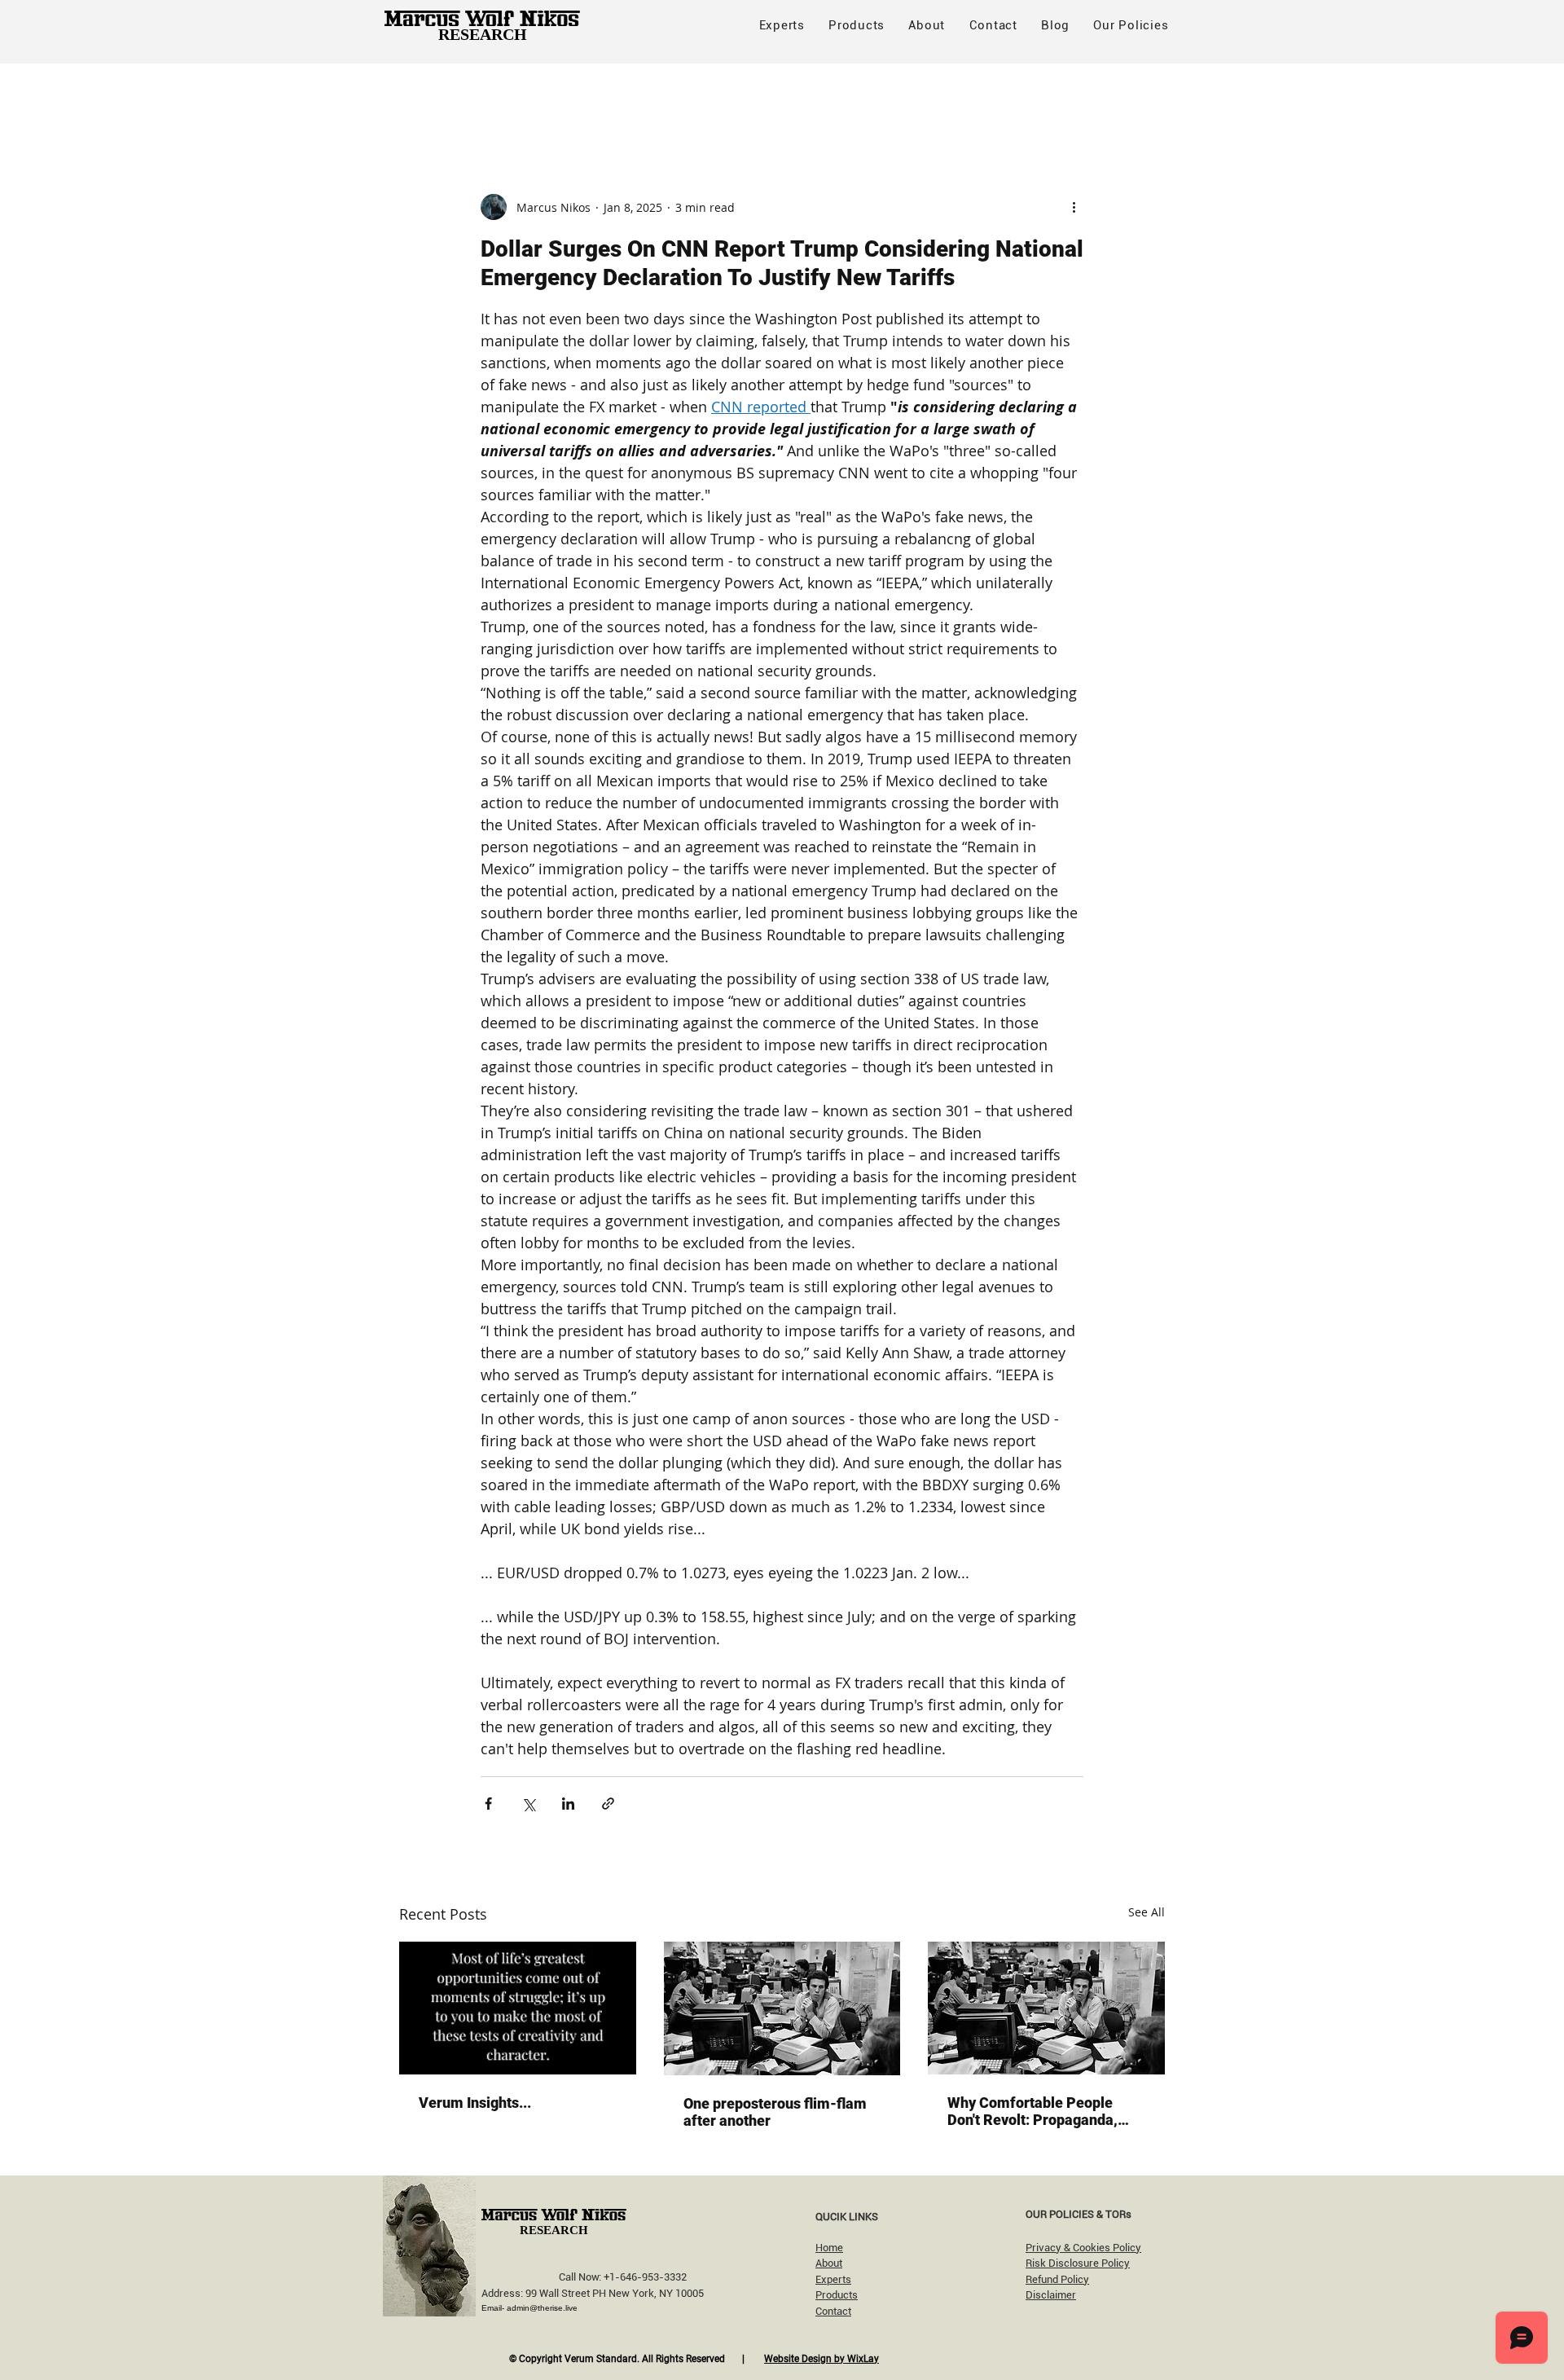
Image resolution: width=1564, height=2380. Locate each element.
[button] (1131, 25)
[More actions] (1074, 207)
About (829, 2263)
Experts (833, 2279)
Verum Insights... (475, 2103)
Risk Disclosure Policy (1078, 2263)
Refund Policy (1057, 2279)
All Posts (424, 96)
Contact (833, 2311)
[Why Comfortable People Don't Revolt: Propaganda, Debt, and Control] (1046, 2008)
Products (837, 2295)
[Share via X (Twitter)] (528, 1804)
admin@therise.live (542, 2308)
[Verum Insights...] (518, 2008)
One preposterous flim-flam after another (775, 2112)
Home (829, 2248)
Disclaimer (1051, 2295)
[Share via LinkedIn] (568, 1804)
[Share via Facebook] (488, 1804)
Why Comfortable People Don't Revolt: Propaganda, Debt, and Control (1032, 2111)
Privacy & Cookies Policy (1083, 2248)
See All (1147, 1912)
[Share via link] (608, 1804)
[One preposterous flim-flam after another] (782, 2008)
